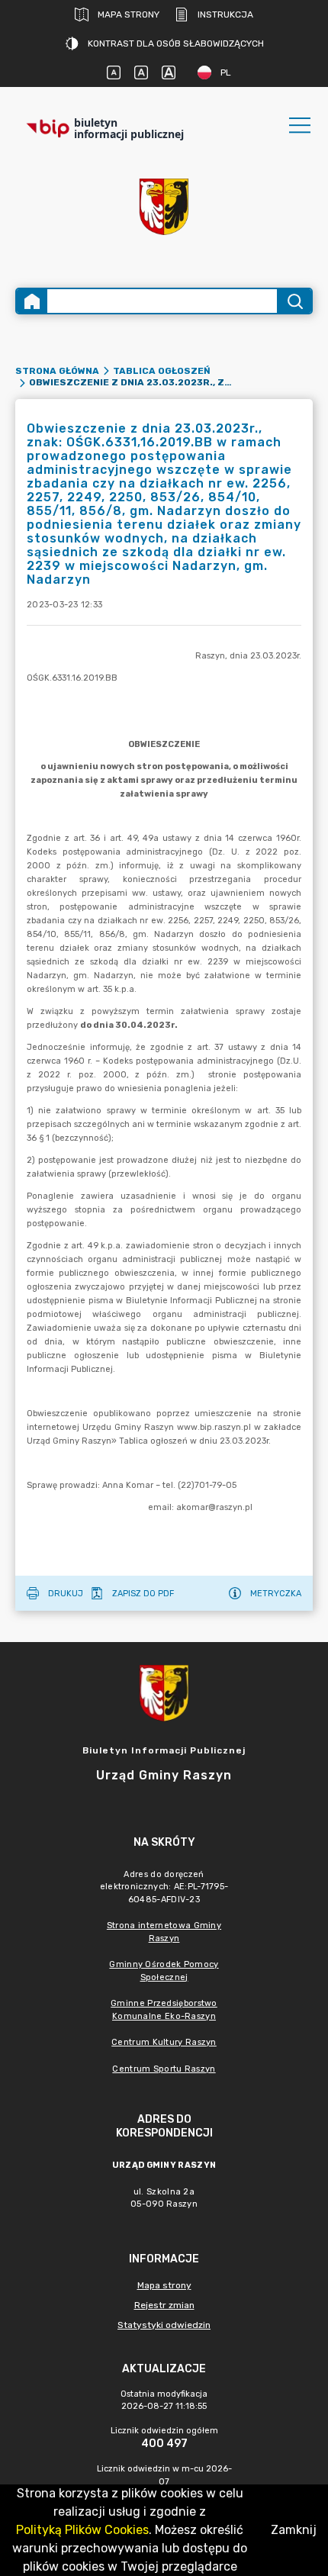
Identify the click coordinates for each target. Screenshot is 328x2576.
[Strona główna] (32, 301)
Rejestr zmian (164, 2305)
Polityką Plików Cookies (82, 2530)
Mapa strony (129, 14)
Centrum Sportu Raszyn (164, 2069)
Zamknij (294, 2530)
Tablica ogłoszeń (162, 371)
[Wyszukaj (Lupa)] (294, 301)
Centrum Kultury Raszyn (164, 2042)
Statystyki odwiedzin (164, 2325)
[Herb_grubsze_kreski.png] (164, 207)
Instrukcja (225, 14)
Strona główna (57, 371)
